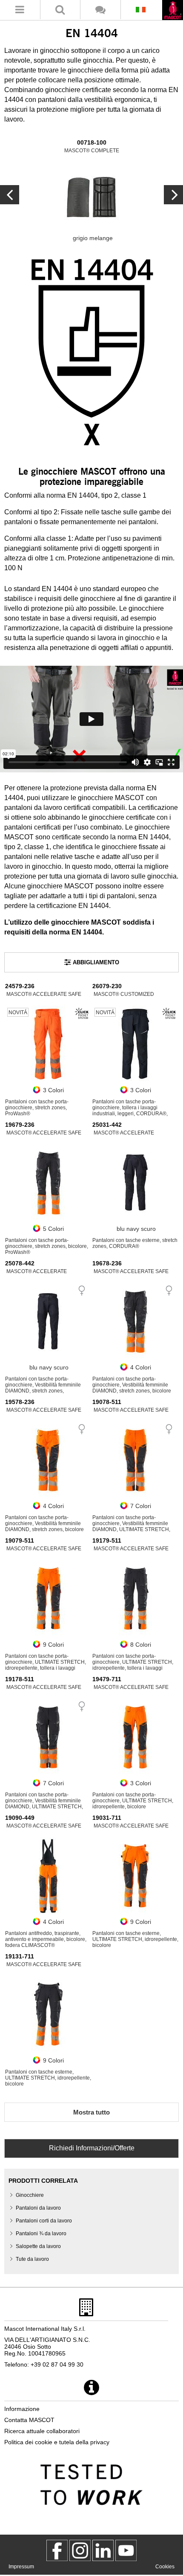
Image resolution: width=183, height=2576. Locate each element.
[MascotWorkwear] (57, 2550)
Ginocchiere (30, 2195)
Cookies (165, 2567)
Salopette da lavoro (38, 2246)
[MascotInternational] (126, 2550)
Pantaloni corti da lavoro (44, 2221)
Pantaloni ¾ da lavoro (41, 2234)
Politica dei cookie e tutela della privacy (57, 2442)
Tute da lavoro (32, 2259)
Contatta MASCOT (29, 2420)
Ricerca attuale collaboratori (42, 2431)
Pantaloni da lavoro (38, 2208)
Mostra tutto (91, 2112)
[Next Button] (10, 195)
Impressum (21, 2567)
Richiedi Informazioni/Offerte (92, 2148)
